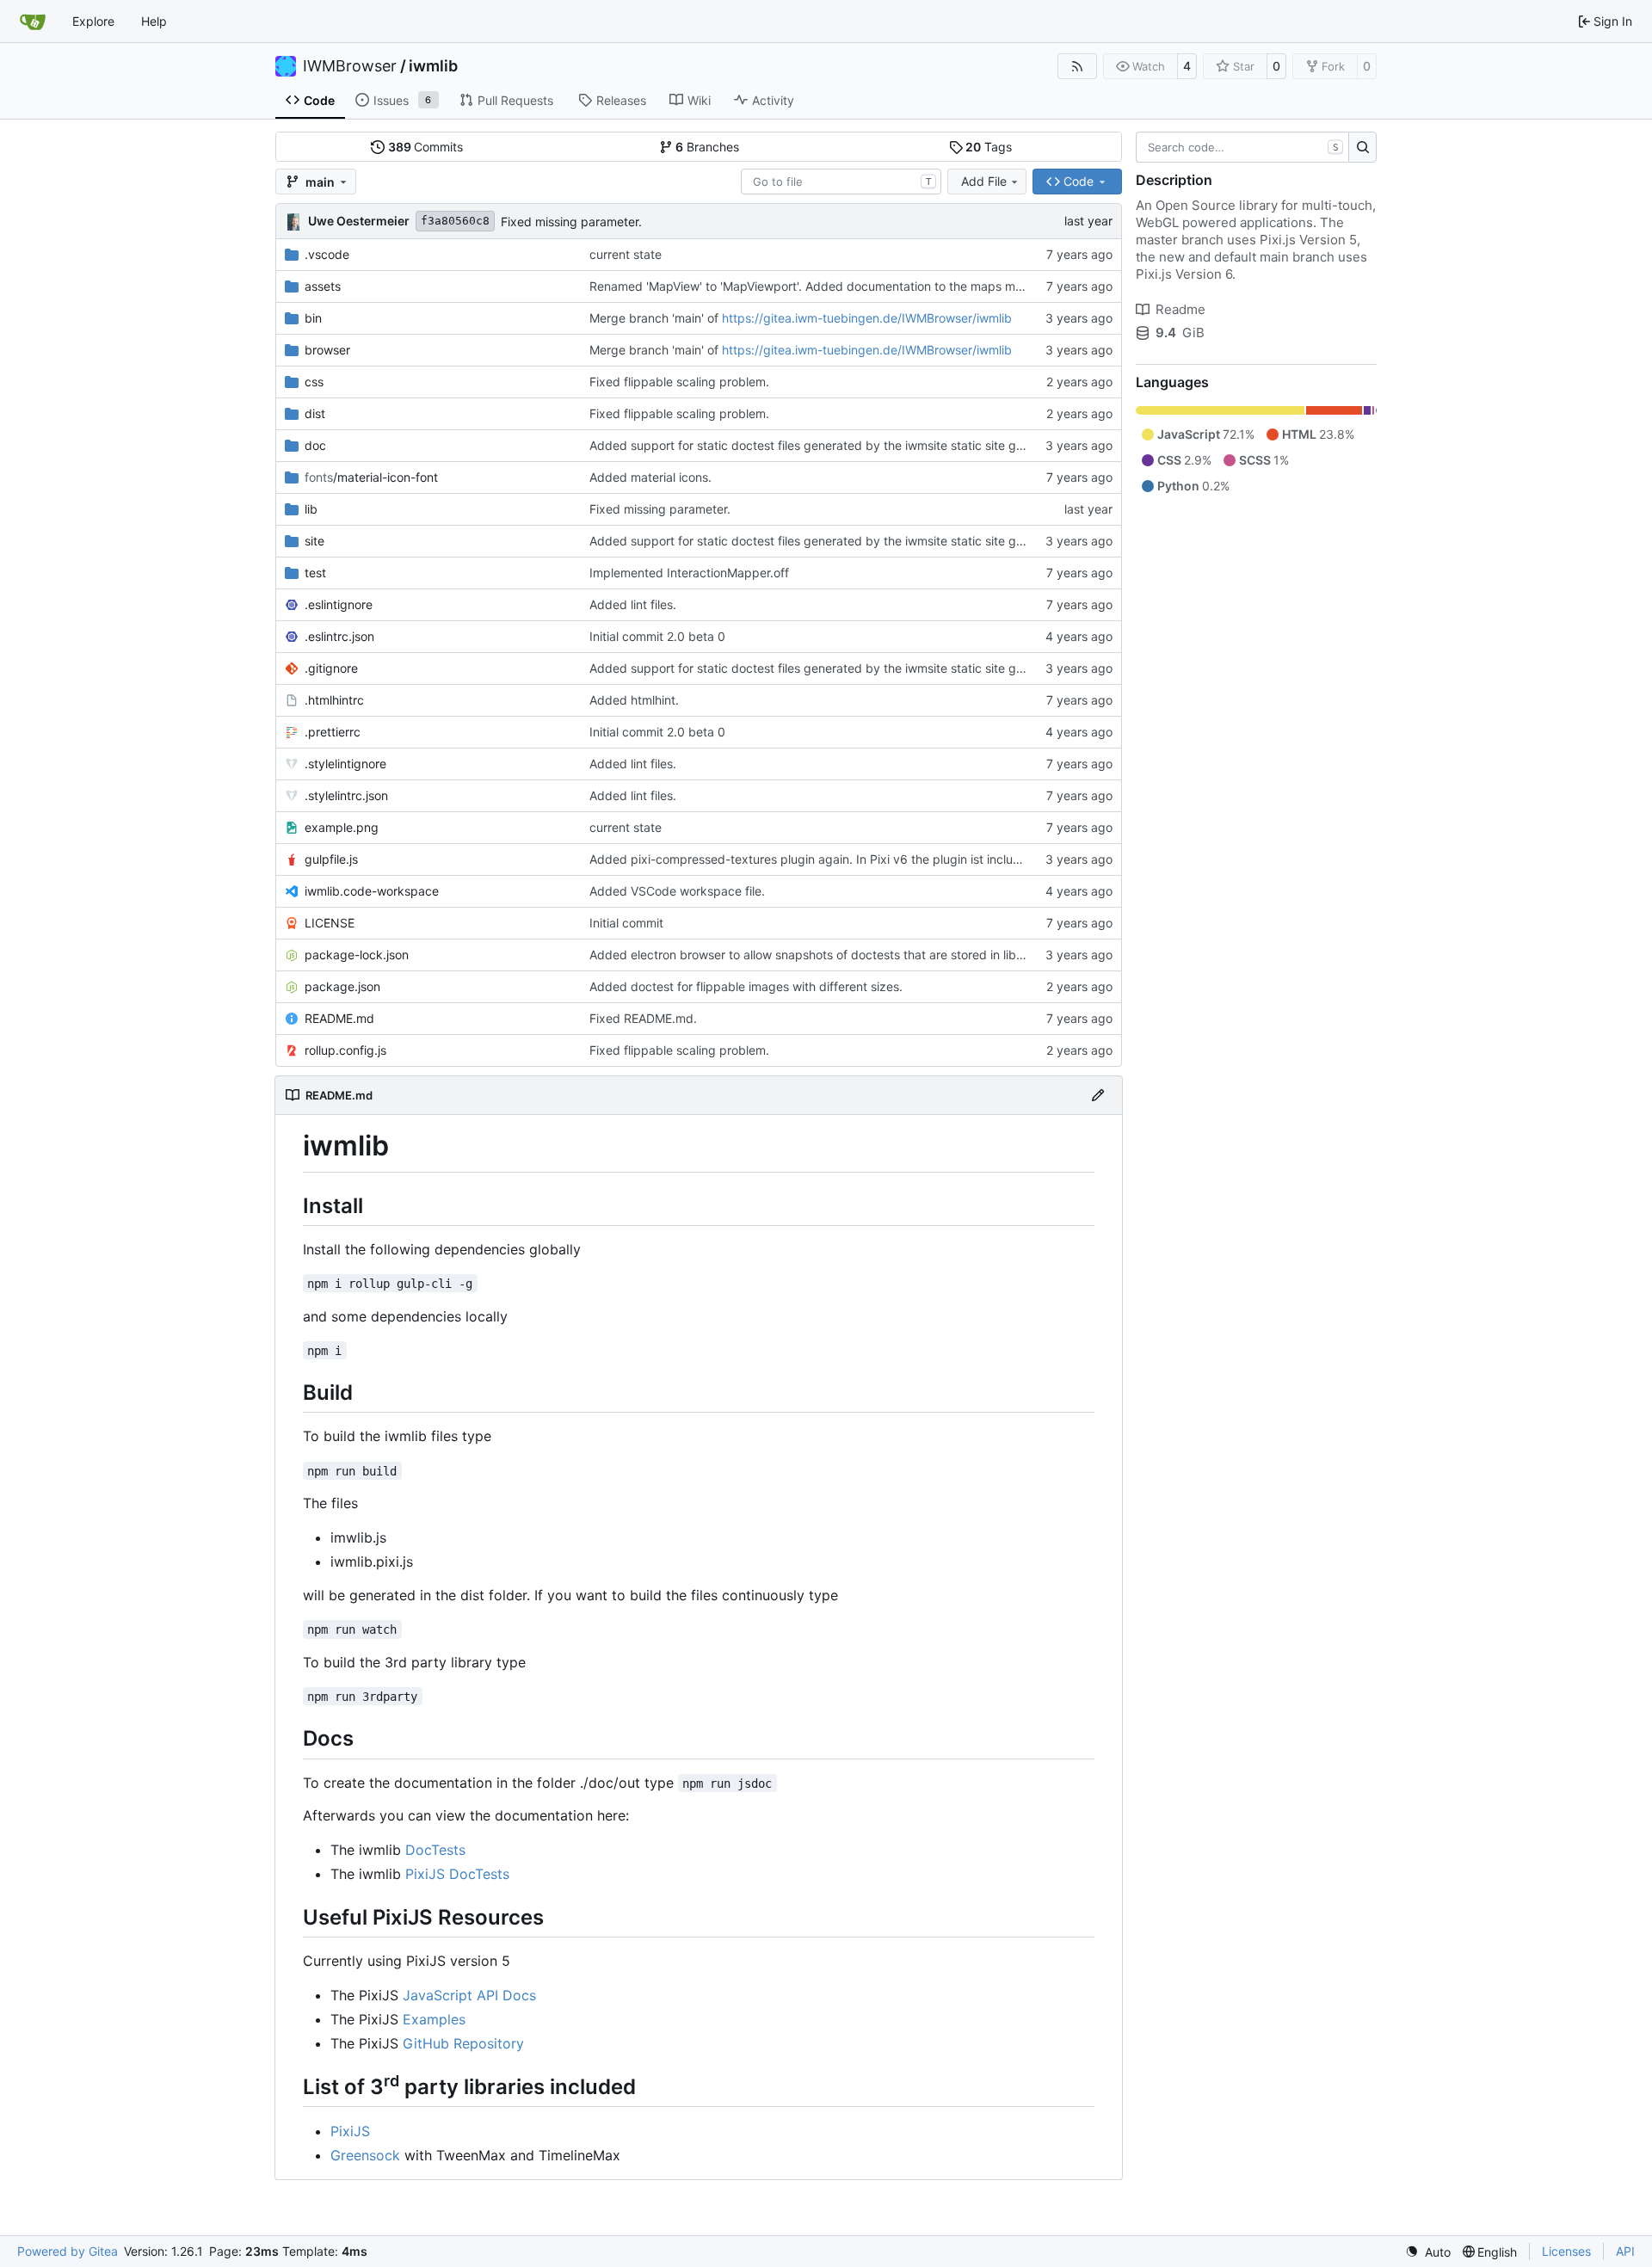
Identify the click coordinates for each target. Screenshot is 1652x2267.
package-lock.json (357, 955)
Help (154, 21)
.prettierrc (333, 732)
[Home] (33, 22)
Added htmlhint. (634, 700)
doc (315, 445)
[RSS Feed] (1077, 66)
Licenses (1566, 2251)
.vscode (327, 254)
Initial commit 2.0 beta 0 (657, 636)
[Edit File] (1098, 1095)
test (315, 573)
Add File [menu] (984, 181)
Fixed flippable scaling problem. (679, 382)
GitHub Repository (463, 2043)
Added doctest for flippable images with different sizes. (746, 986)
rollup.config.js (345, 1050)
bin (313, 318)
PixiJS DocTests (457, 1874)
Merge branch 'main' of (656, 318)
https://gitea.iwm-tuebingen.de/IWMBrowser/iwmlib (867, 318)
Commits (426, 147)
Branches (707, 147)
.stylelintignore (345, 764)
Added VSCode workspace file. (677, 891)
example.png (342, 827)
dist (315, 413)
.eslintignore (339, 604)
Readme (1180, 309)
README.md (339, 1018)
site (314, 541)
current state (626, 254)
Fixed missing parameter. (571, 222)
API (1625, 2251)
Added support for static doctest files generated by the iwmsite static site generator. (828, 445)
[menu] (1428, 2252)
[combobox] (841, 182)
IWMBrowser (350, 66)
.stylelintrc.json (346, 795)
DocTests (435, 1850)
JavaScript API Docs (469, 1995)
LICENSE (330, 923)
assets (323, 286)
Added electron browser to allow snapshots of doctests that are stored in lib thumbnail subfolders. (865, 955)
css (314, 382)
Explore (93, 21)
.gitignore (331, 668)
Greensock (365, 2155)
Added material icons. (650, 477)
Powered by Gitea (68, 2251)
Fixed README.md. (643, 1018)
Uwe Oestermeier (359, 221)
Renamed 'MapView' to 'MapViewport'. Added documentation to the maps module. (820, 286)
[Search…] (1362, 147)
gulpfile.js (331, 859)
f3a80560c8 (455, 221)
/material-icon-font (371, 477)
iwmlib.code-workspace (372, 891)
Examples (434, 2019)
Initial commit (626, 923)
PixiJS (350, 2131)
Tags (989, 147)
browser (327, 350)
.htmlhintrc (334, 700)
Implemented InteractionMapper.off (689, 573)
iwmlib (433, 66)
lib (311, 509)
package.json (342, 986)
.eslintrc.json (339, 636)
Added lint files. (633, 604)
